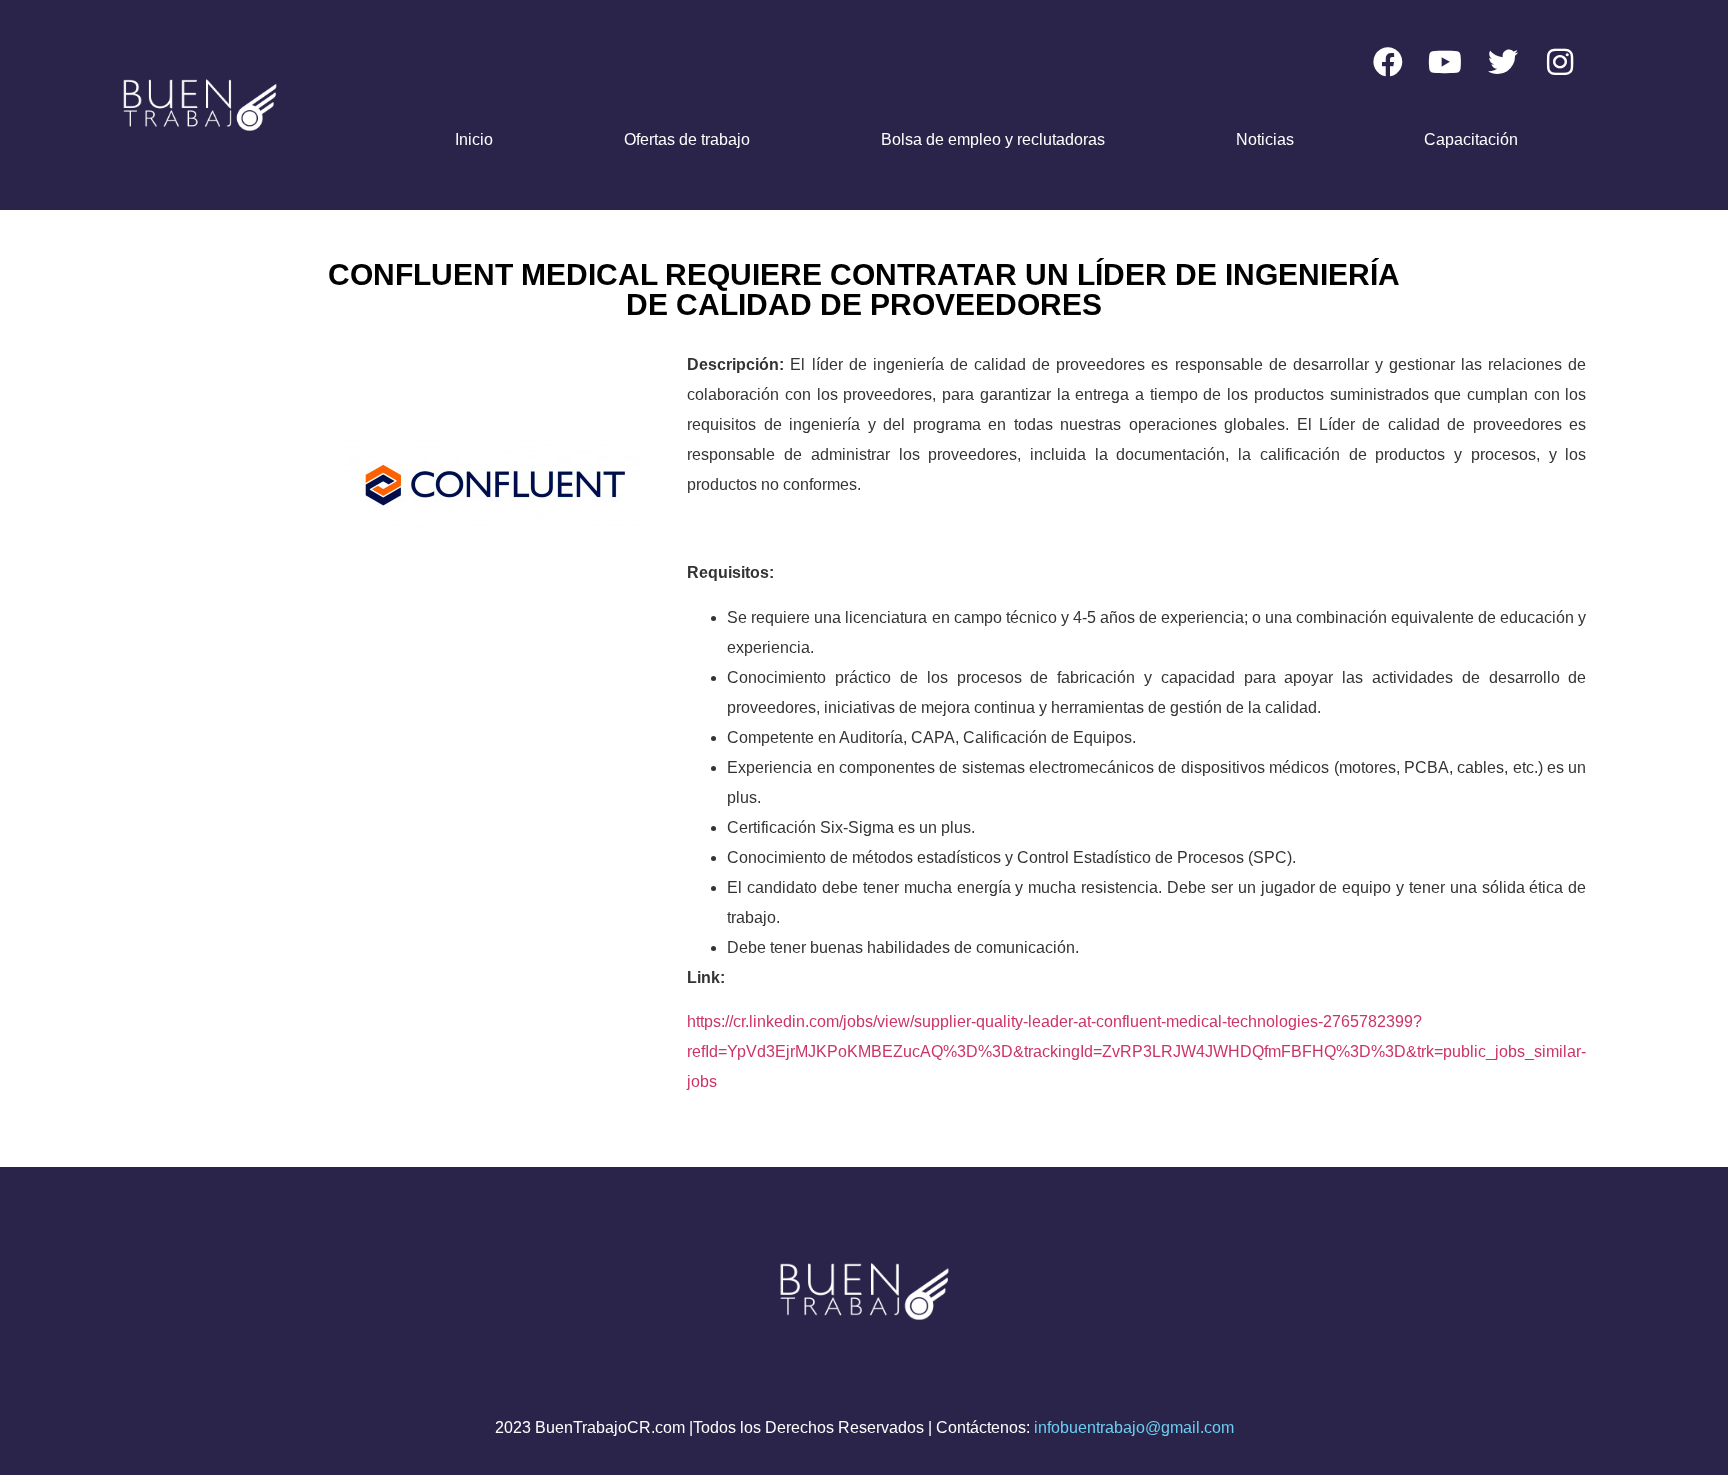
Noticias (1265, 139)
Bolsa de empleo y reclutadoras (993, 139)
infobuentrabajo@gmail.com (1134, 1427)
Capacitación (1471, 139)
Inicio (474, 139)
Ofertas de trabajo (687, 139)
